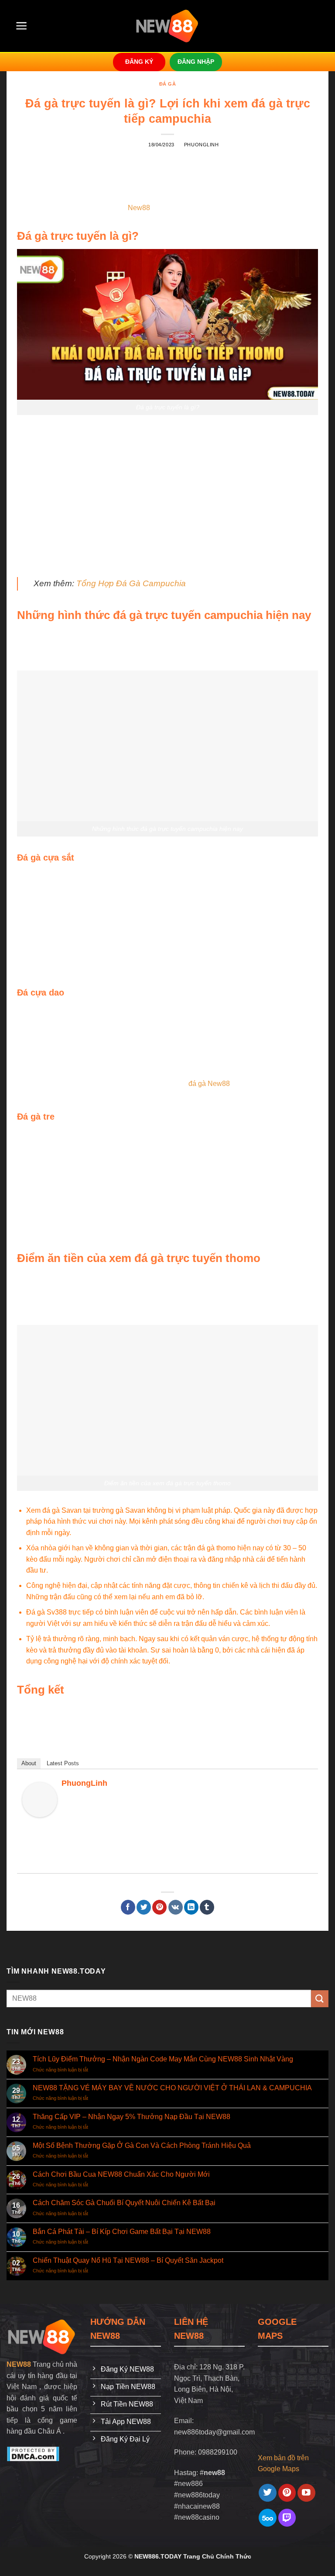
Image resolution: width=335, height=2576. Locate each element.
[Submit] (320, 1999)
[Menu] (22, 26)
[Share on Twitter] (144, 1907)
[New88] (42, 2336)
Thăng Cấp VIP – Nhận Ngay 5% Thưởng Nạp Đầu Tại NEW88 (132, 2117)
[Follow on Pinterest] (287, 2493)
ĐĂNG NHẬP (196, 62)
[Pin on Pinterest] (159, 1907)
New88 (139, 208)
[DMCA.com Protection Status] (33, 2453)
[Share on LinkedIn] (191, 1907)
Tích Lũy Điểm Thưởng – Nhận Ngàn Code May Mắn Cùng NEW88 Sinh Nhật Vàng (163, 2059)
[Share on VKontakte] (176, 1907)
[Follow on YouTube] (306, 2493)
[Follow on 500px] (268, 2518)
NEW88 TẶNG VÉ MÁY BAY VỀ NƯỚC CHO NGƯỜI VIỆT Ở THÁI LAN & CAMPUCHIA (172, 2088)
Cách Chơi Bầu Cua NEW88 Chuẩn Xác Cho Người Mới (121, 2174)
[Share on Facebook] (128, 1907)
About (29, 1763)
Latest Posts (63, 1763)
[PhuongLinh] (40, 1799)
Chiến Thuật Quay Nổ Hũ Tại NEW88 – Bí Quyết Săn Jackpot (128, 2260)
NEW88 (19, 2364)
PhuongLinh (202, 145)
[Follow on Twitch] (287, 2518)
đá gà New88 (209, 1084)
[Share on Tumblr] (207, 1907)
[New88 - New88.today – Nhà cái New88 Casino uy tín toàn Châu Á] (168, 26)
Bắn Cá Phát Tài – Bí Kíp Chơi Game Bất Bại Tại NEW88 (122, 2232)
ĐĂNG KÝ (139, 62)
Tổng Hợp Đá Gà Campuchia (131, 583)
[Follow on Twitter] (268, 2493)
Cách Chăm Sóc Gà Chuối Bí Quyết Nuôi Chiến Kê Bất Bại (124, 2203)
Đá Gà (168, 84)
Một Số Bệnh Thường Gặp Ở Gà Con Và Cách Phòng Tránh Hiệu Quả (142, 2146)
